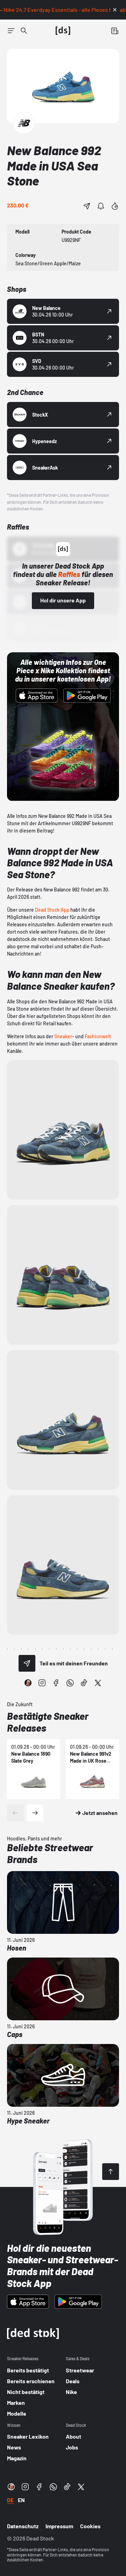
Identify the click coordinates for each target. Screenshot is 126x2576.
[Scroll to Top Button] (111, 2172)
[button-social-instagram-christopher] (28, 1683)
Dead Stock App (52, 910)
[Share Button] (87, 206)
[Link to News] (24, 31)
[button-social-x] (98, 1683)
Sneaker (63, 1036)
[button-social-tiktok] (84, 1683)
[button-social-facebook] (56, 1683)
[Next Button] (35, 1813)
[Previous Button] (15, 1813)
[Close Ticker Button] (115, 10)
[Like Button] (115, 206)
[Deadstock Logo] (63, 31)
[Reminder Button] (101, 206)
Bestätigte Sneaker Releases (48, 1722)
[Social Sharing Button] (27, 1663)
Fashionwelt (98, 1036)
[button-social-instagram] (42, 1683)
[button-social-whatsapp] (70, 1683)
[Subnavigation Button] (11, 31)
